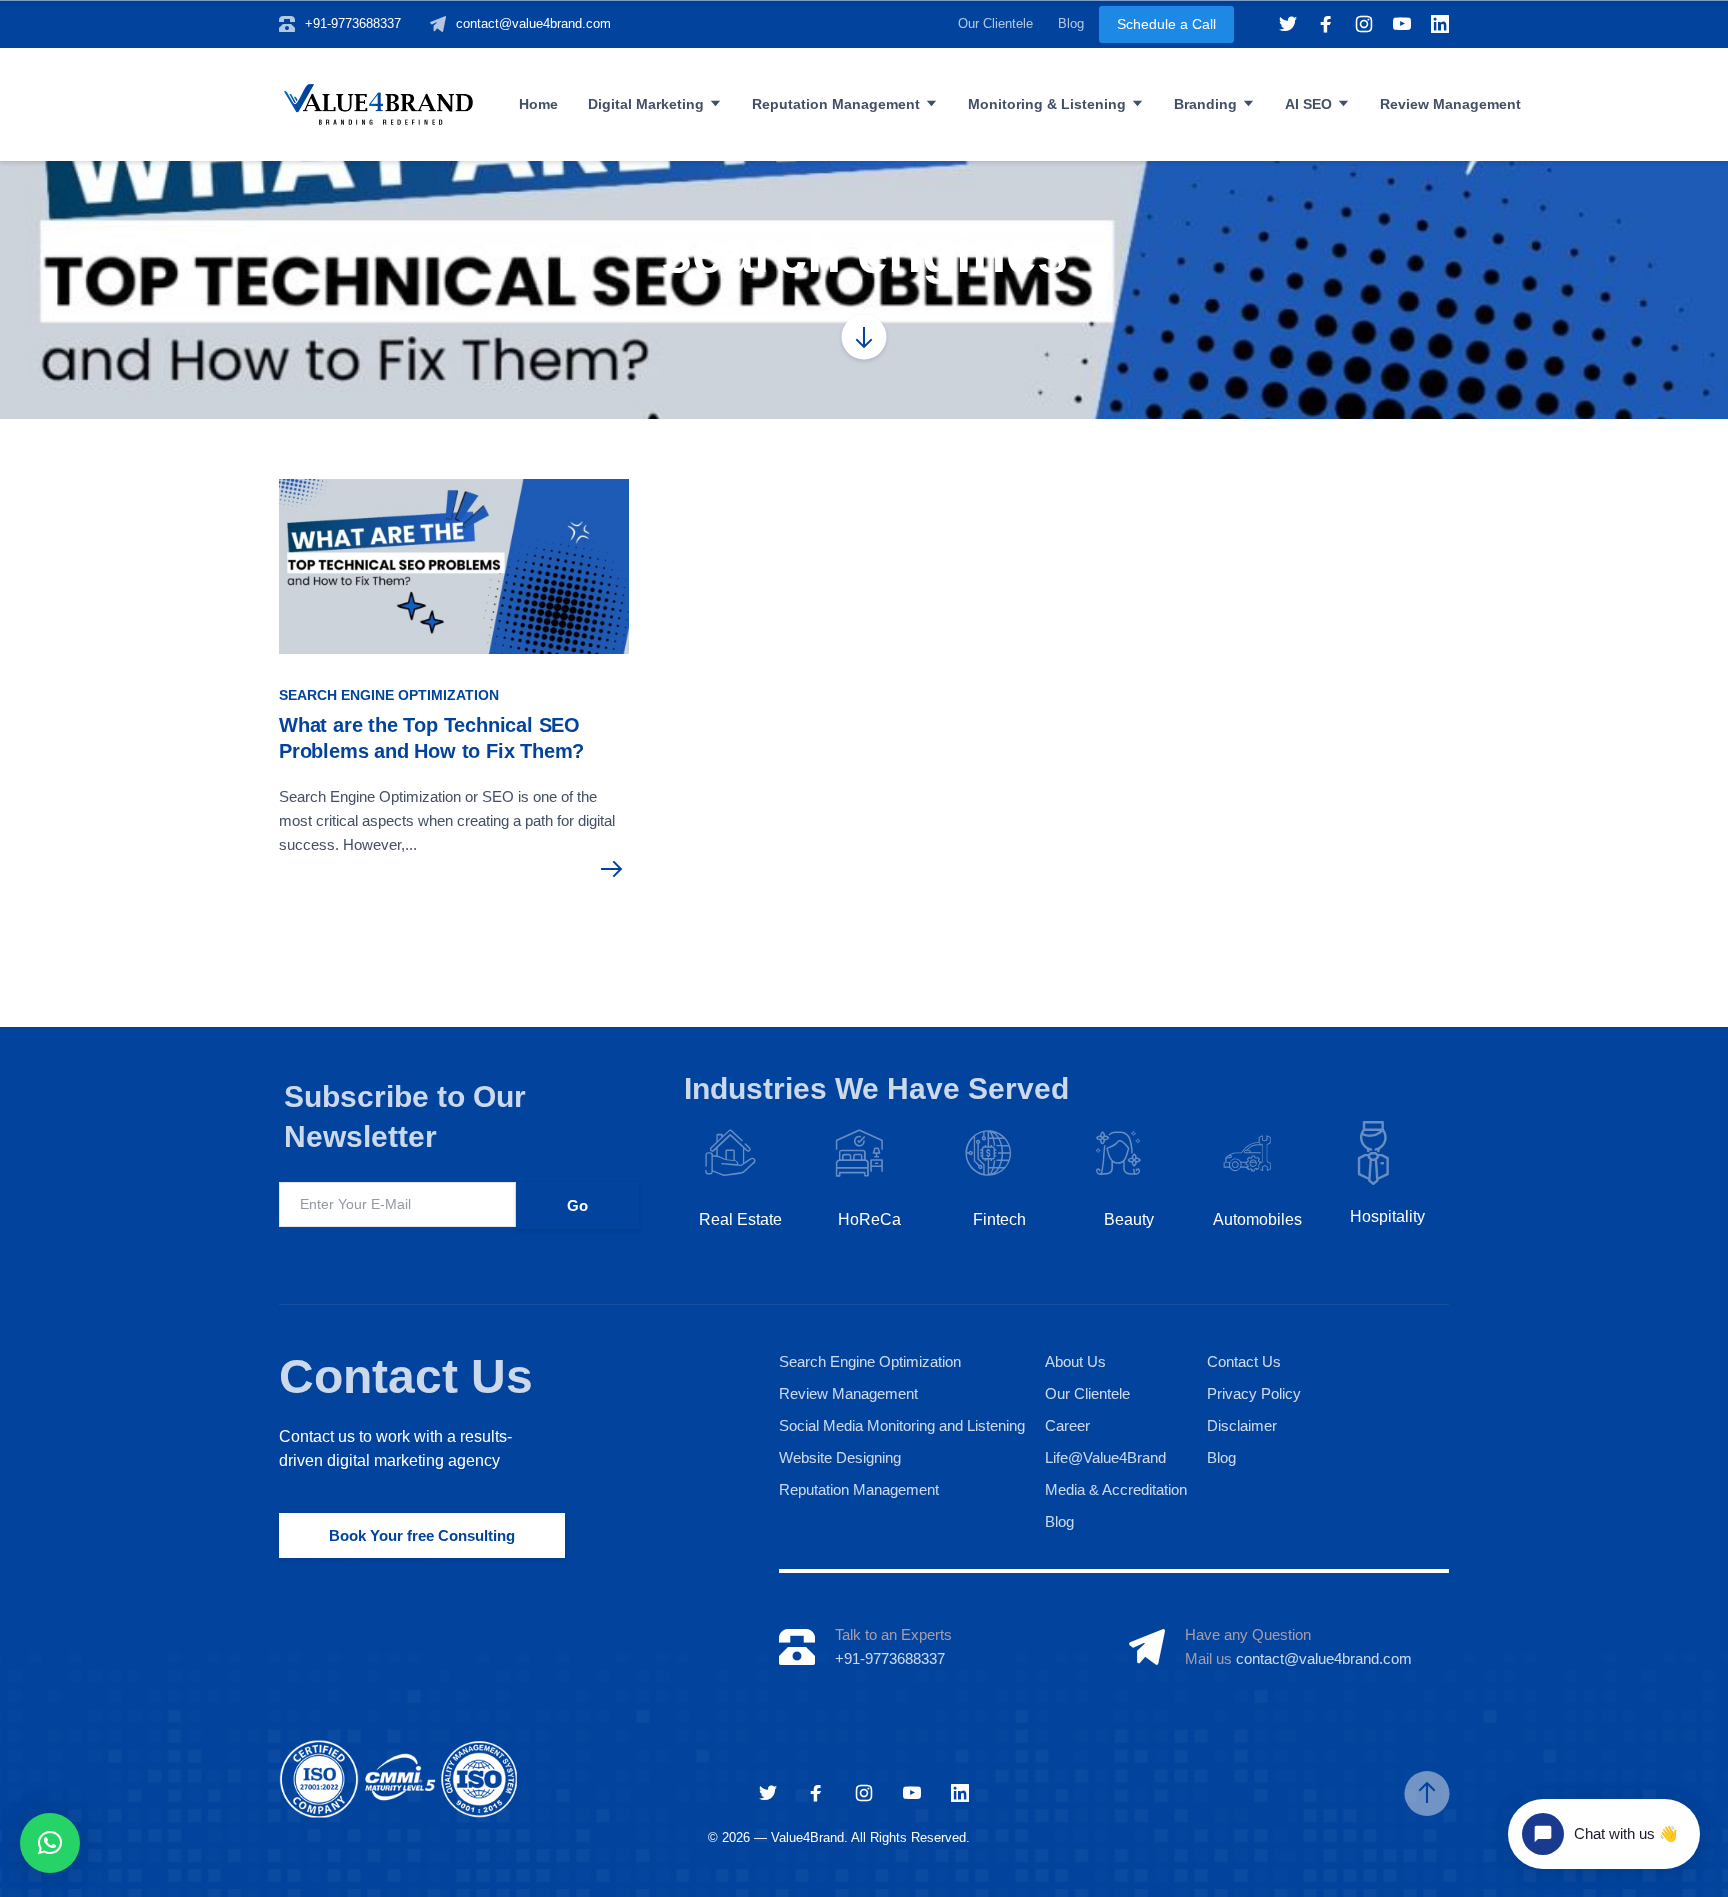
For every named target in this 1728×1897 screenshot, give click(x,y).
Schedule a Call (1166, 24)
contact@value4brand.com (533, 23)
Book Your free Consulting (422, 1535)
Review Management (1450, 104)
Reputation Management (836, 104)
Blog (1071, 23)
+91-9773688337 (353, 23)
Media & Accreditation (1116, 1489)
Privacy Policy (1254, 1393)
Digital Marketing (646, 104)
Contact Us (406, 1376)
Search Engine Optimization (389, 695)
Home (538, 104)
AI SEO (1308, 104)
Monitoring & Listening (1047, 104)
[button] (50, 1843)
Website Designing (840, 1457)
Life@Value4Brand (1105, 1457)
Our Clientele (995, 23)
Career (1067, 1425)
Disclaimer (1242, 1425)
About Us (1075, 1361)
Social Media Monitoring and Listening (902, 1425)
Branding (1205, 104)
